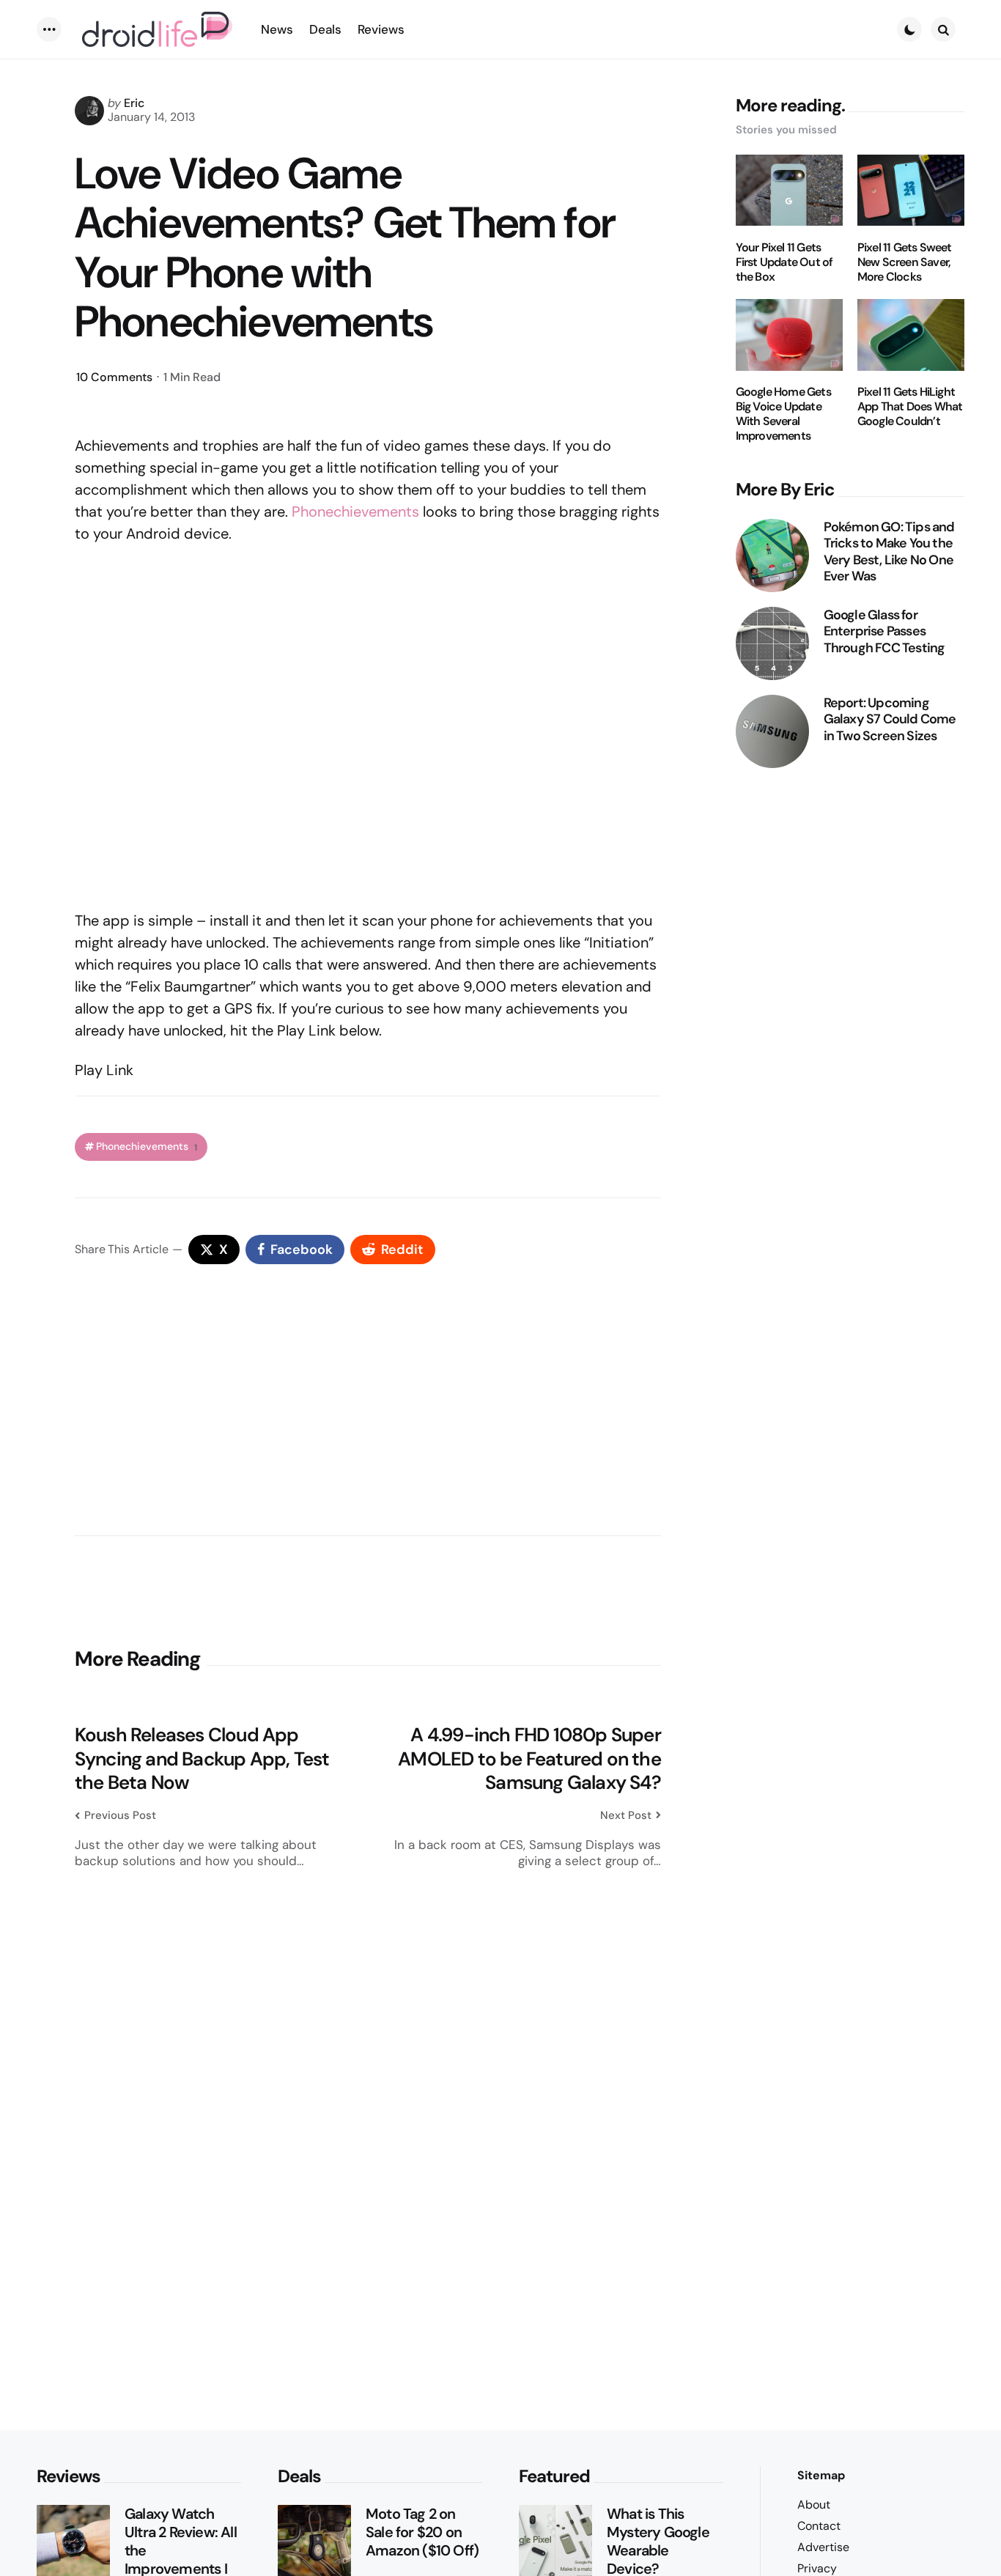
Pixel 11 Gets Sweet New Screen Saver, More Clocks (905, 262)
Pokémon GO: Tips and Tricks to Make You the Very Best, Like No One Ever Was (889, 552)
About (814, 2505)
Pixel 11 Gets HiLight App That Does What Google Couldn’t (910, 407)
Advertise (823, 2547)
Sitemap (821, 2475)
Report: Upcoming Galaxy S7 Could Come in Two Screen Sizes (890, 720)
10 (114, 377)
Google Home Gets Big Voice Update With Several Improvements (783, 415)
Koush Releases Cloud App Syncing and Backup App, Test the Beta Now (202, 1759)
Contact (819, 2526)
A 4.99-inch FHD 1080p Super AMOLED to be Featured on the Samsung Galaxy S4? (529, 1759)
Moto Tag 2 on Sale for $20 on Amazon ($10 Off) (422, 2532)
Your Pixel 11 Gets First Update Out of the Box (784, 262)
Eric (134, 103)
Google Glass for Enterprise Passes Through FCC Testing (884, 632)
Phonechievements (355, 512)
